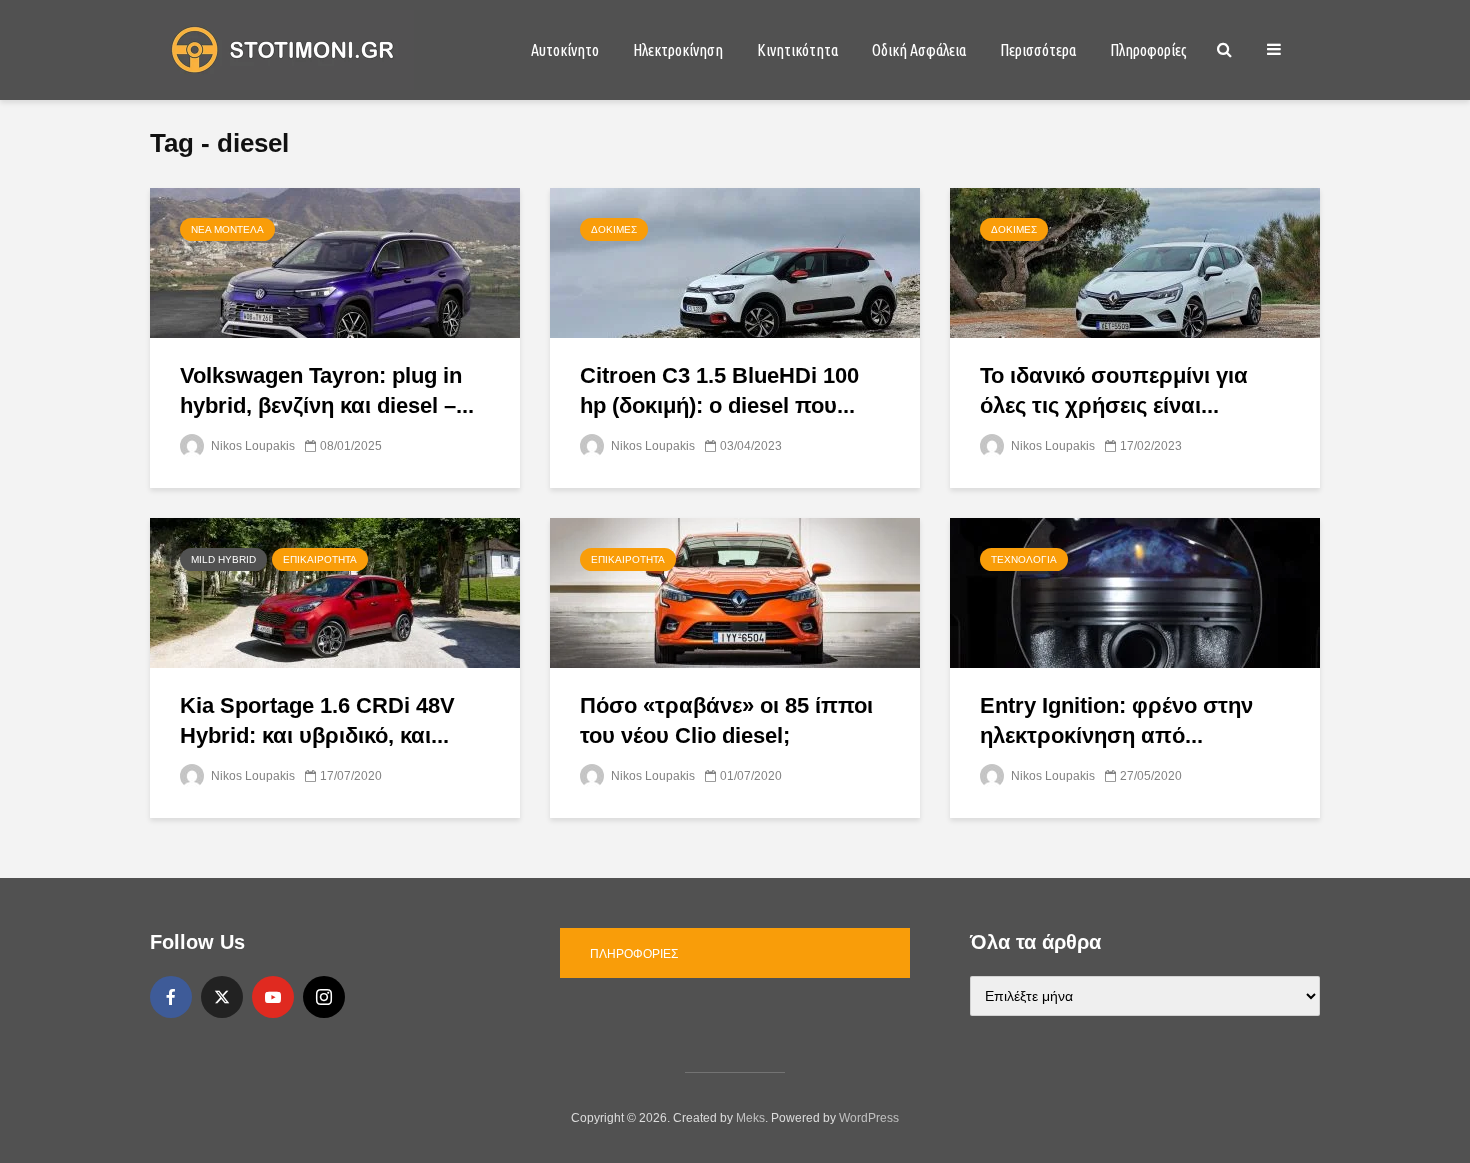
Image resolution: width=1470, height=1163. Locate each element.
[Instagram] (324, 997)
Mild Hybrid (223, 559)
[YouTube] (273, 997)
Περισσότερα (1038, 50)
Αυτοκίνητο (565, 50)
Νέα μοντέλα (227, 229)
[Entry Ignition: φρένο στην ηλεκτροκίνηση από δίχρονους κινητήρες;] (1135, 591)
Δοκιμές (614, 229)
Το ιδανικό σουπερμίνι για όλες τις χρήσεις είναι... (1114, 390)
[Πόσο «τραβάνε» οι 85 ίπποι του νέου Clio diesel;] (735, 591)
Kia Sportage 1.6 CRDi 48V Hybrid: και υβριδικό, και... (317, 720)
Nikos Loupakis (251, 446)
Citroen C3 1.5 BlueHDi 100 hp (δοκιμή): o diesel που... (719, 390)
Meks (750, 1118)
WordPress (869, 1118)
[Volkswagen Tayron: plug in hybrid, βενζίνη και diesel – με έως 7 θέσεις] (335, 261)
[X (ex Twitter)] (222, 997)
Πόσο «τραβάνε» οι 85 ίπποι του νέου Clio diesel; (726, 720)
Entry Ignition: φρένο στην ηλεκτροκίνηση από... (1116, 720)
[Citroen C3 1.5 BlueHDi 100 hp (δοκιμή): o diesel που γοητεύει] (735, 261)
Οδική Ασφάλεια (919, 50)
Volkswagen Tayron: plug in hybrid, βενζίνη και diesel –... (327, 390)
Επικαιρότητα (320, 559)
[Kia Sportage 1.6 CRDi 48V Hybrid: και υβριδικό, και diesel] (335, 591)
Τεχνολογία (1024, 559)
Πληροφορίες (1148, 50)
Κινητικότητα (797, 50)
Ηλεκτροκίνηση (678, 50)
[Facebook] (171, 997)
